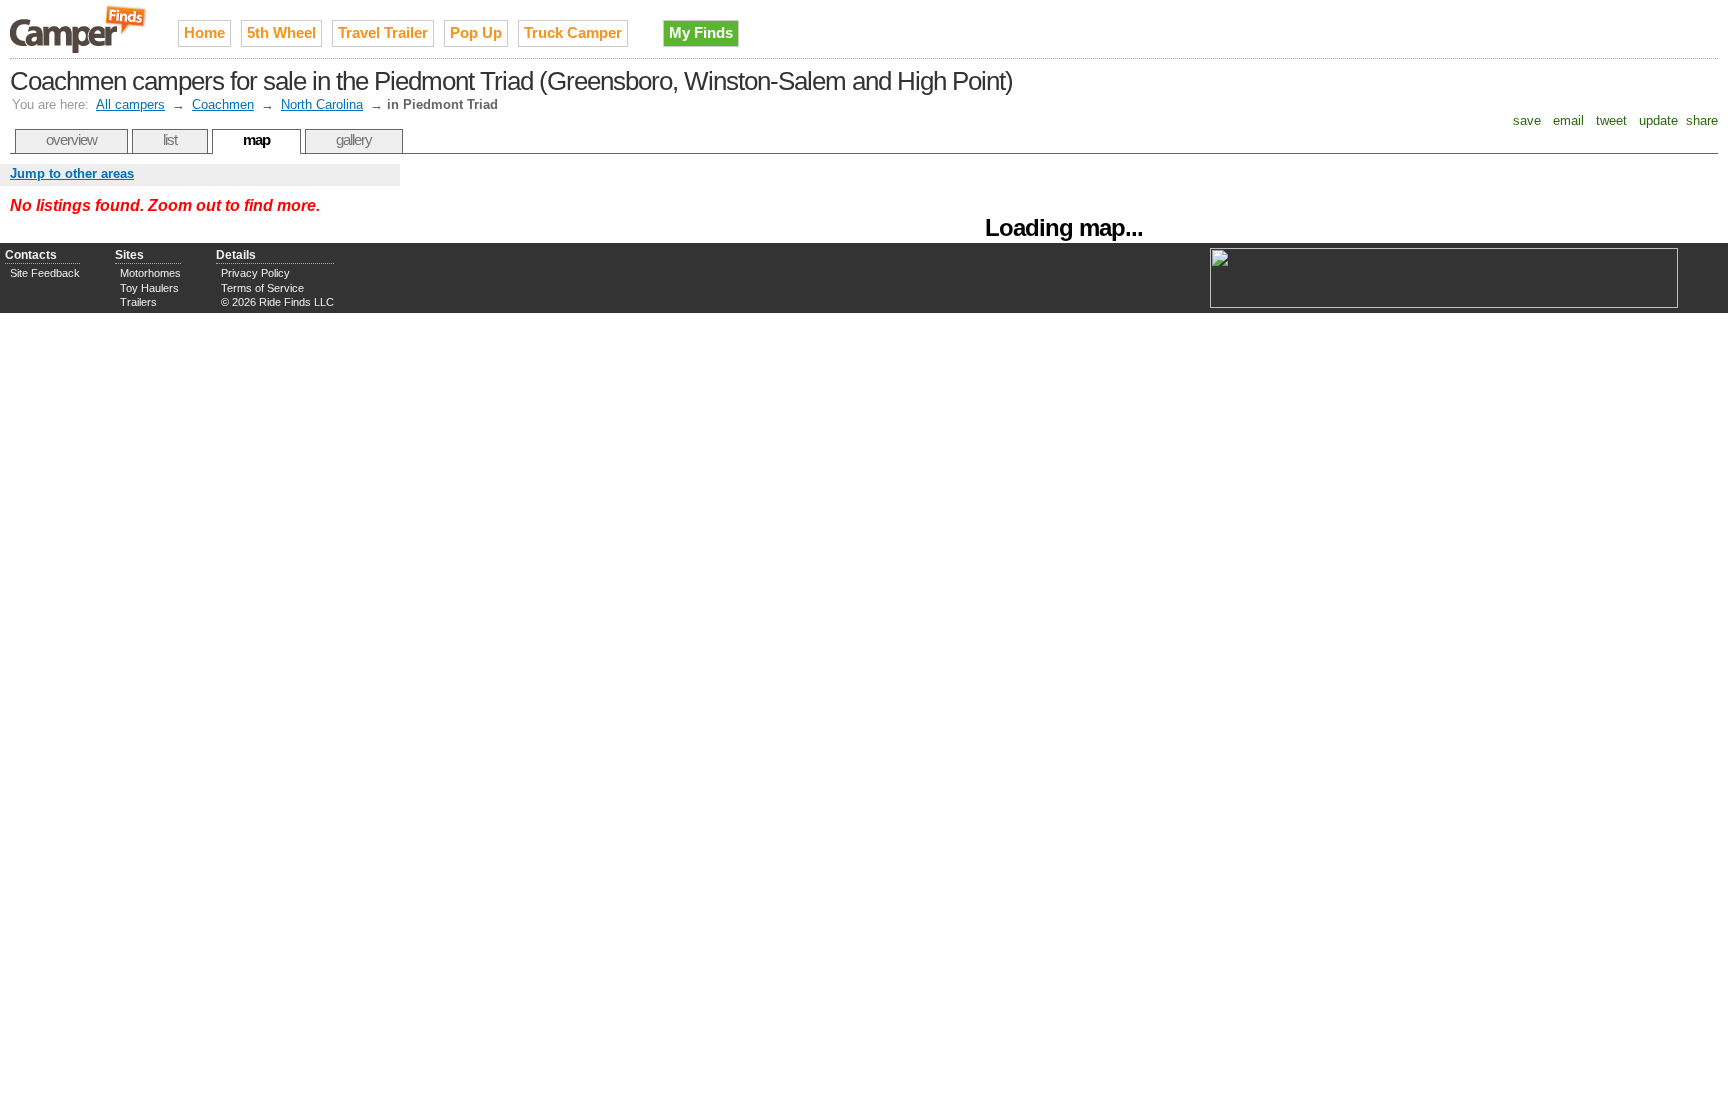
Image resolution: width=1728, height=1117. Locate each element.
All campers (130, 104)
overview (71, 139)
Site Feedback (45, 273)
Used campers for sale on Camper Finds (79, 29)
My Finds (701, 32)
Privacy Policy (255, 273)
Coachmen (223, 104)
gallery (354, 139)
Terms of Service (262, 288)
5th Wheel (281, 32)
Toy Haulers (149, 288)
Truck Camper (573, 32)
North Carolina (322, 104)
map (256, 139)
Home (204, 32)
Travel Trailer (383, 32)
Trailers (138, 302)
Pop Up (476, 32)
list (170, 139)
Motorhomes (150, 273)
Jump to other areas (72, 173)
